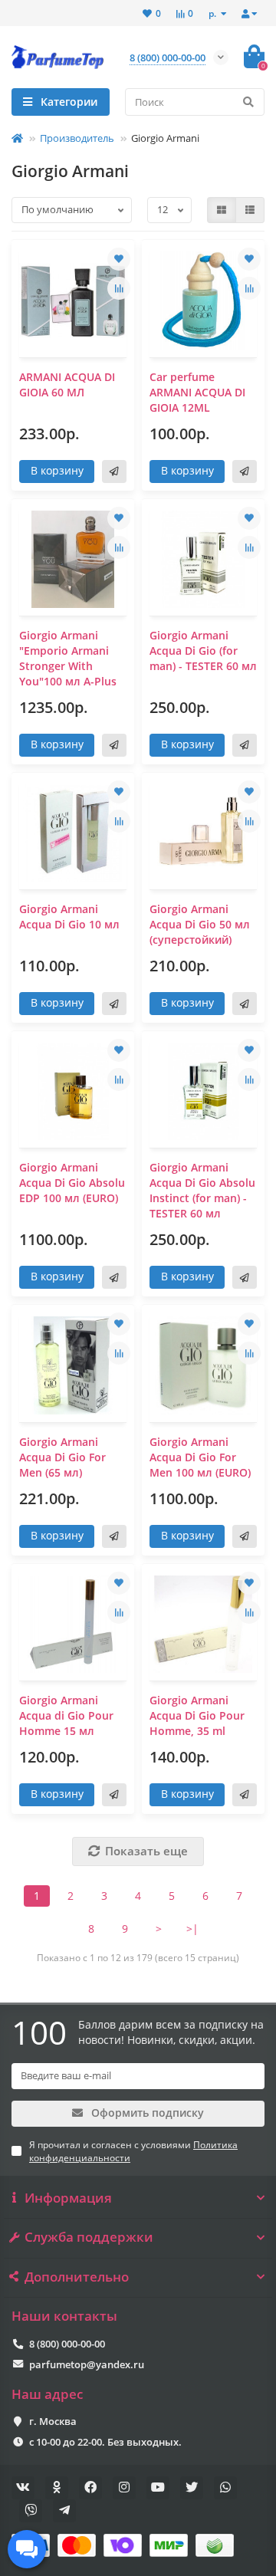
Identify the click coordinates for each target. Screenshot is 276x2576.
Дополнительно (77, 2277)
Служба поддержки (89, 2237)
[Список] (250, 210)
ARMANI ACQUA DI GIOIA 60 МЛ (67, 384)
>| (192, 1929)
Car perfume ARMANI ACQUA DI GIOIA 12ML (197, 392)
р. (214, 13)
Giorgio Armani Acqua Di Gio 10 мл (69, 917)
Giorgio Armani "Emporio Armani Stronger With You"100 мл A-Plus (68, 658)
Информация (68, 2198)
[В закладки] (119, 259)
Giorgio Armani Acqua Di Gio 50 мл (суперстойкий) (200, 924)
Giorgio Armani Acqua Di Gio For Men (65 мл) (62, 1457)
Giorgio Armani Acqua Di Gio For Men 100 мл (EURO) (200, 1457)
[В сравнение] (119, 288)
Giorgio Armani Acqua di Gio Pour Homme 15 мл (66, 1715)
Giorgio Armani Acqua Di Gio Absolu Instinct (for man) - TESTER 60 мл (202, 1190)
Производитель (77, 138)
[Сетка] (222, 210)
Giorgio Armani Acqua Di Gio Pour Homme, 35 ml (197, 1715)
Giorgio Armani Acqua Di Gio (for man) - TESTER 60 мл (203, 651)
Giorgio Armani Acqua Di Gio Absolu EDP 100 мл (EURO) (72, 1183)
